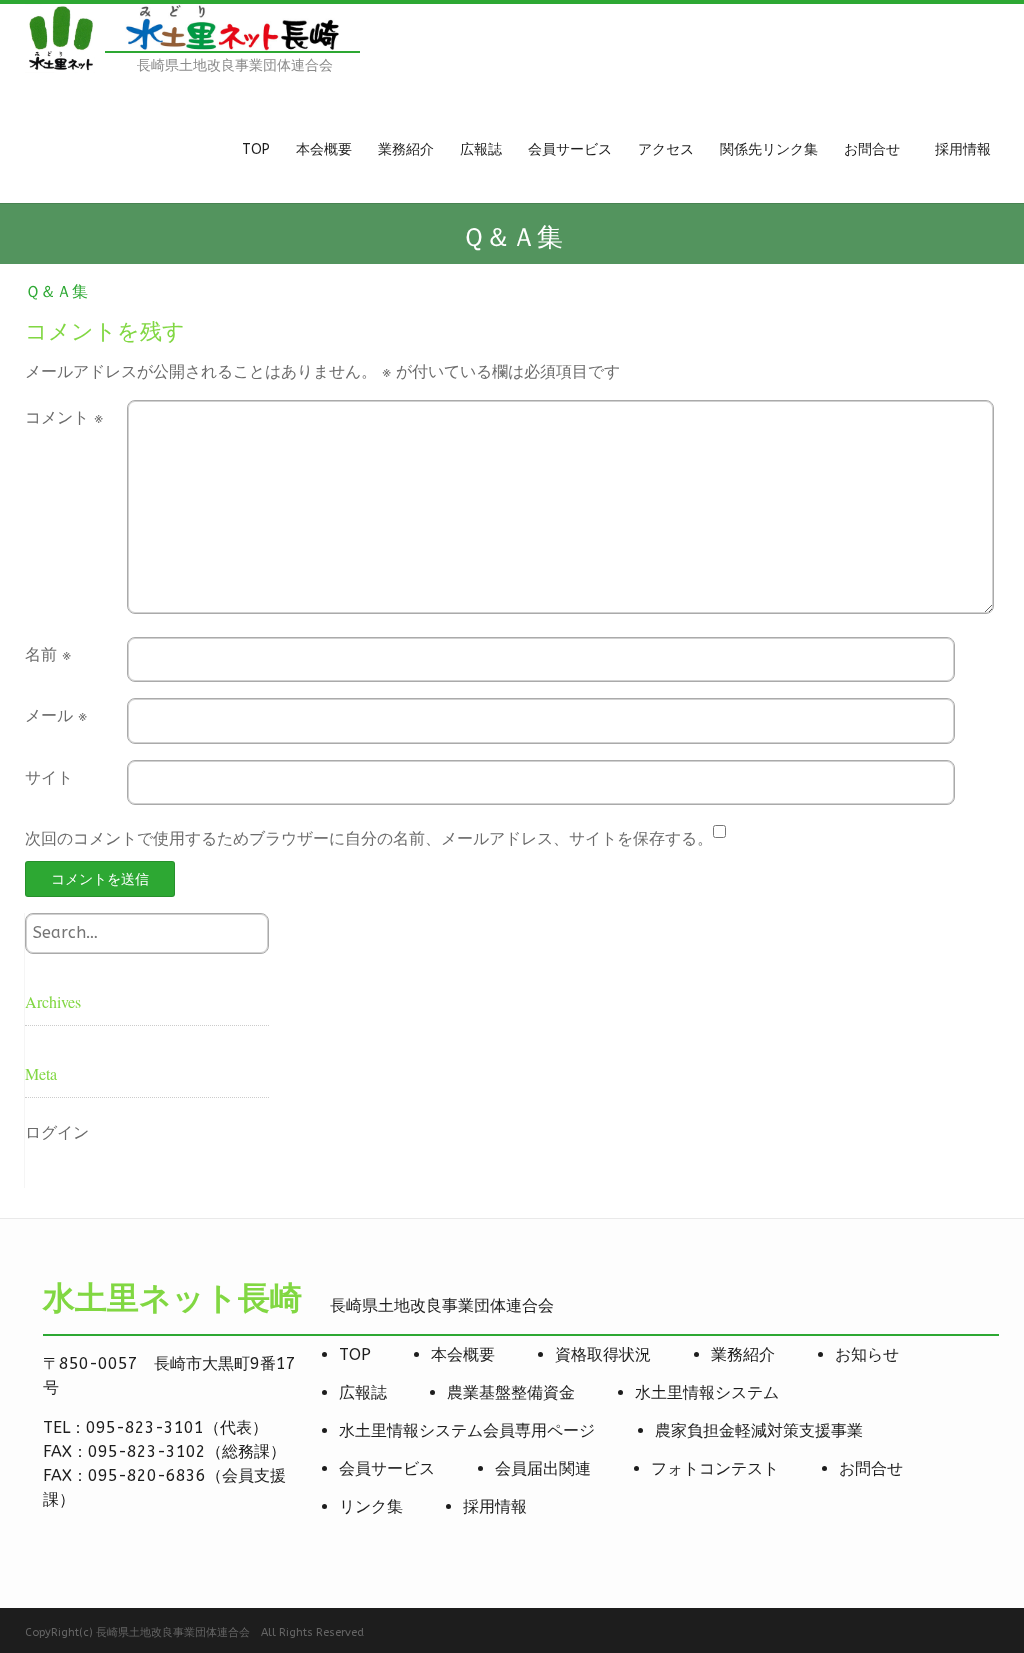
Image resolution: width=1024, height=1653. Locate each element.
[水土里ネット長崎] (60, 67)
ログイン (57, 1132)
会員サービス (387, 1468)
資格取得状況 (603, 1354)
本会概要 (463, 1354)
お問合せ (871, 1468)
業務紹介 (743, 1354)
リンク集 (371, 1506)
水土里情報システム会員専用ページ (467, 1430)
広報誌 (363, 1392)
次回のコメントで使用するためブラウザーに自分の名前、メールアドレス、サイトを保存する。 (369, 838)
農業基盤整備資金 (511, 1392)
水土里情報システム (707, 1392)
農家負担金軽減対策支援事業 (759, 1430)
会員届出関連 (543, 1468)
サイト (49, 777)
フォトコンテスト (715, 1468)
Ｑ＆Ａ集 (56, 291)
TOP (355, 1354)
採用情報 (495, 1506)
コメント (64, 417)
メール (56, 715)
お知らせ (867, 1354)
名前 (48, 654)
